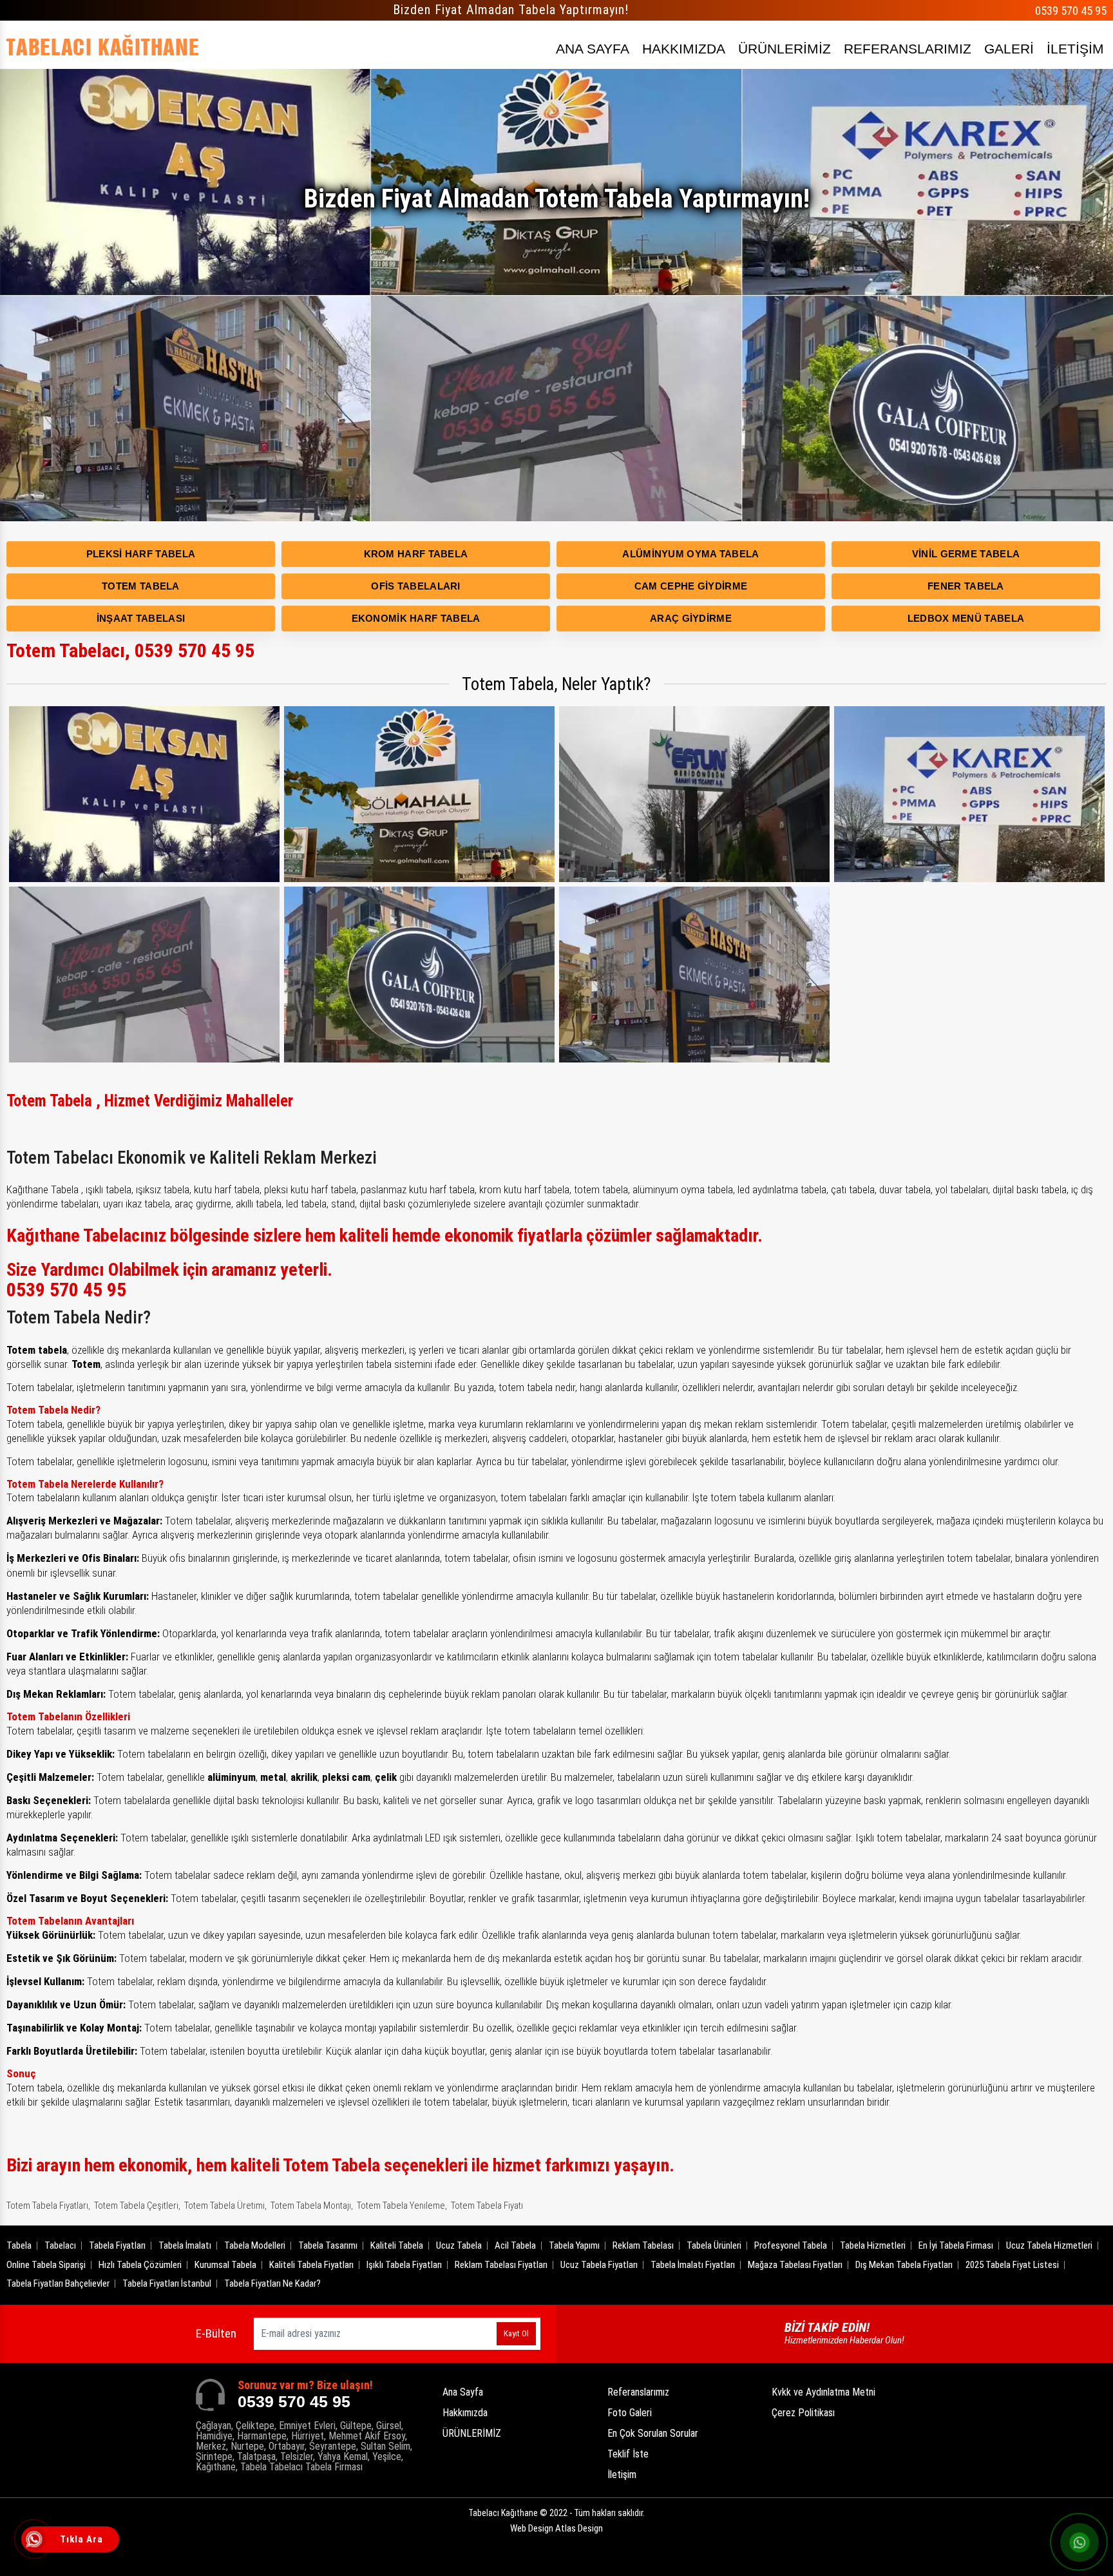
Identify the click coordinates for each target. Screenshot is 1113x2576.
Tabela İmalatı (185, 2245)
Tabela (19, 2245)
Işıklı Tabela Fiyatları (404, 2265)
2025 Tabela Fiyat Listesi (1012, 2265)
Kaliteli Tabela (397, 2245)
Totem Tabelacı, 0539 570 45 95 (130, 650)
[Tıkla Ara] (35, 2541)
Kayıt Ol (516, 2333)
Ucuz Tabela (459, 2245)
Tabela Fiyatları (117, 2245)
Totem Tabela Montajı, (312, 2206)
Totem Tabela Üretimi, (225, 2206)
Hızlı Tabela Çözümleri (140, 2265)
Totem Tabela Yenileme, (402, 2206)
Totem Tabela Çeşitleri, (137, 2206)
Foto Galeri (630, 2413)
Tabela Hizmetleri (873, 2245)
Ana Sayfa (463, 2392)
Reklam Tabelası (643, 2245)
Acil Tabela (515, 2245)
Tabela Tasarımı (328, 2245)
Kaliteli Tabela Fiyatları (311, 2265)
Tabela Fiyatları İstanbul (167, 2283)
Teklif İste (628, 2454)
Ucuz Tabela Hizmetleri (1049, 2245)
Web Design (556, 2528)
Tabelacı (60, 2245)
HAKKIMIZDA (684, 49)
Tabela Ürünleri (714, 2245)
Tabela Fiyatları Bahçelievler (58, 2283)
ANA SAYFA (593, 49)
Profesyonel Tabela (791, 2245)
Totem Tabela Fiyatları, (48, 2206)
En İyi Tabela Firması (956, 2245)
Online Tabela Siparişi (46, 2265)
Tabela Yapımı (574, 2245)
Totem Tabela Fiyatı (487, 2206)
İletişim (622, 2475)
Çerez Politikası (803, 2413)
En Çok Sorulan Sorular (653, 2433)
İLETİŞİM (1075, 49)
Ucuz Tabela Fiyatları (599, 2265)
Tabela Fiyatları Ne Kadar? (272, 2283)
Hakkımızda (465, 2413)
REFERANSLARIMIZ (908, 49)
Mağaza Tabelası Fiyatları (795, 2265)
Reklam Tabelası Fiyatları (501, 2265)
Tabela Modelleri (255, 2245)
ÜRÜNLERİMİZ (785, 49)
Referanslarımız (638, 2392)
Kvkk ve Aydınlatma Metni (823, 2392)
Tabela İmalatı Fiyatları (693, 2265)
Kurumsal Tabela (225, 2265)
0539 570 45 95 (1071, 11)
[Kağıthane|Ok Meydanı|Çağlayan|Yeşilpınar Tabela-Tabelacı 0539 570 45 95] (103, 45)
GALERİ (1009, 49)
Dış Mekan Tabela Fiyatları (904, 2265)
